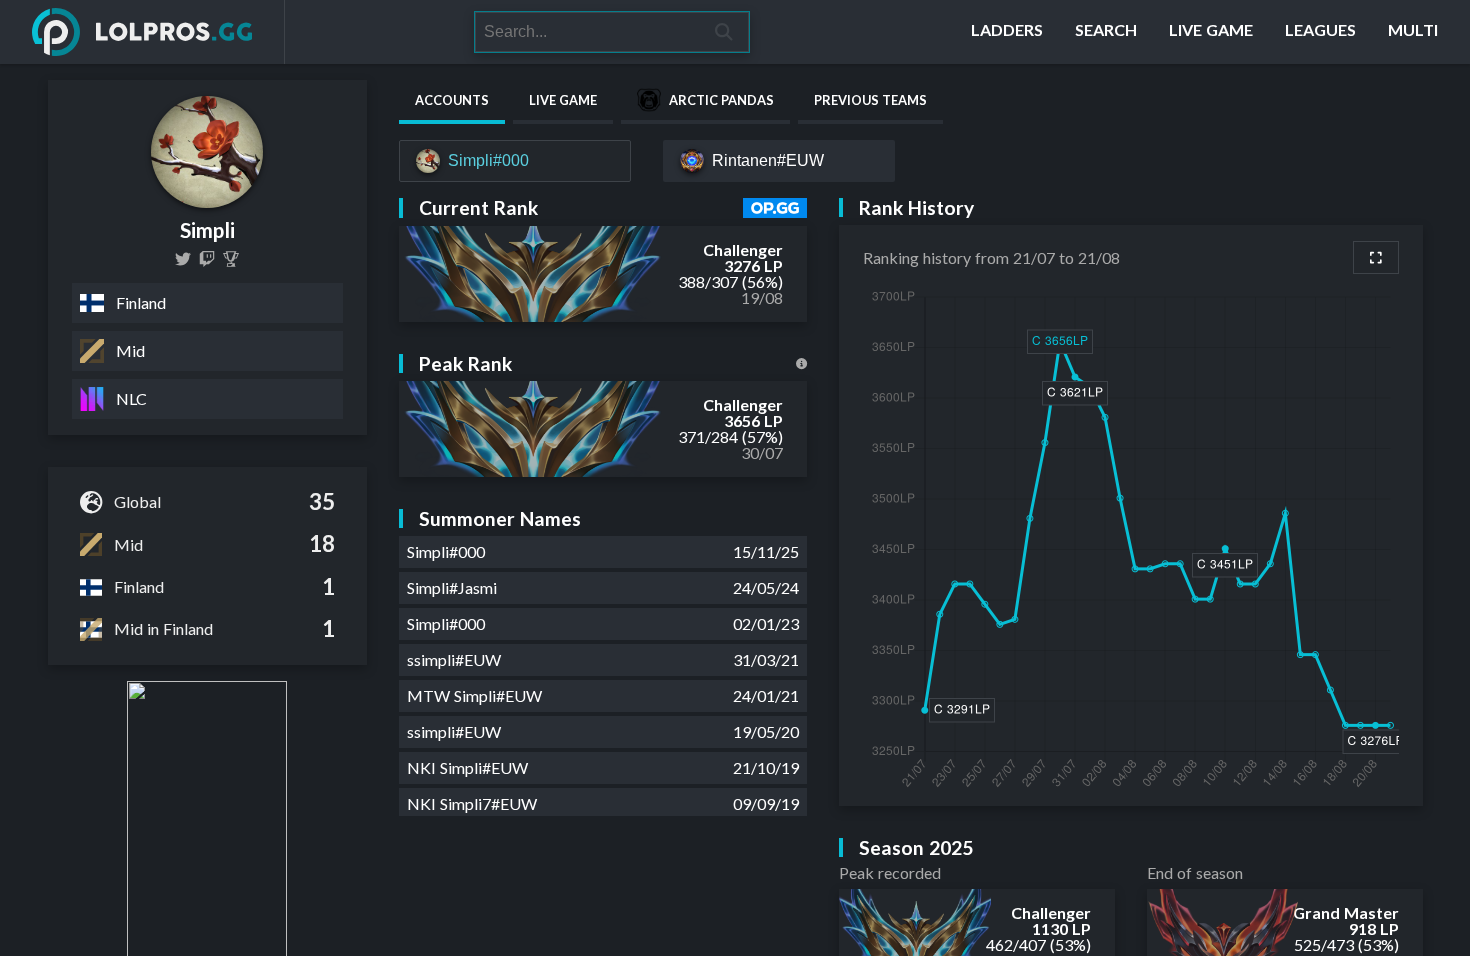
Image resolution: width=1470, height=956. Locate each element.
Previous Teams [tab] (870, 100)
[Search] (724, 32)
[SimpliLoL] (183, 259)
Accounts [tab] (452, 100)
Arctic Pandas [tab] (721, 100)
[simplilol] (207, 259)
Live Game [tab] (563, 100)
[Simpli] (231, 259)
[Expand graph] (1376, 257)
